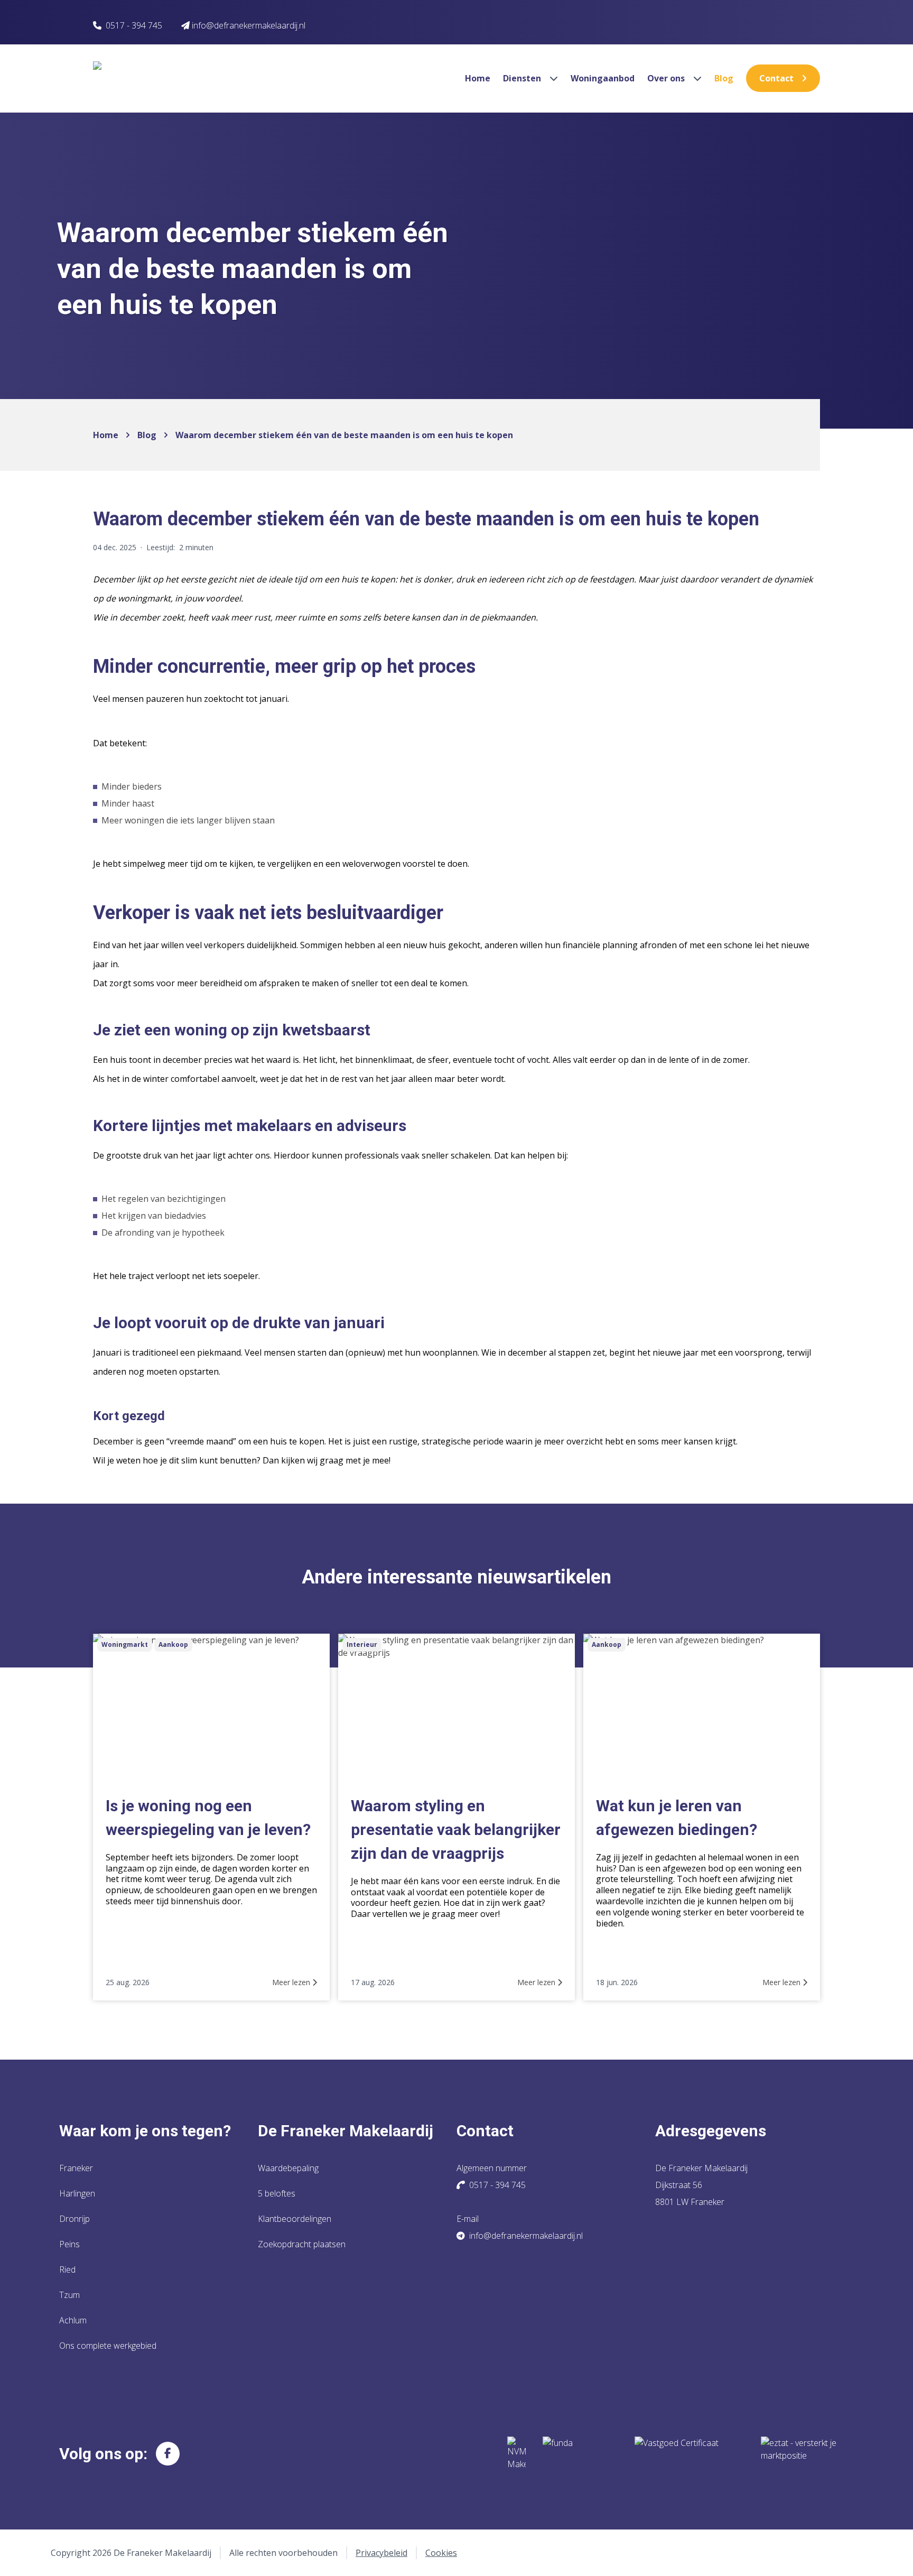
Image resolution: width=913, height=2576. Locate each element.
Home (478, 78)
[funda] (580, 2453)
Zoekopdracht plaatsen (302, 2244)
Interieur (362, 1644)
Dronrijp (74, 2219)
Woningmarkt (125, 1644)
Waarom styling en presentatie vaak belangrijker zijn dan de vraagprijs (456, 1829)
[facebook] (168, 2454)
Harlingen (77, 2193)
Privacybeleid (381, 2553)
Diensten (523, 78)
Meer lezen (292, 1982)
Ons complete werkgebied (108, 2346)
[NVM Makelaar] (516, 2453)
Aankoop (173, 1644)
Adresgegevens (711, 2131)
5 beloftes (277, 2193)
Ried (67, 2269)
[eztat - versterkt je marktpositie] (799, 2453)
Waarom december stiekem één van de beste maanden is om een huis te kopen (344, 435)
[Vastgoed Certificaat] (689, 2453)
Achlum (73, 2320)
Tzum (69, 2295)
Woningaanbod (603, 78)
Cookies (441, 2553)
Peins (69, 2244)
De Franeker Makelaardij (346, 2131)
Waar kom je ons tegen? (145, 2131)
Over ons (667, 78)
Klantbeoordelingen (295, 2219)
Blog (724, 78)
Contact (776, 78)
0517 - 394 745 (134, 25)
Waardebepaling (288, 2168)
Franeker (76, 2168)
